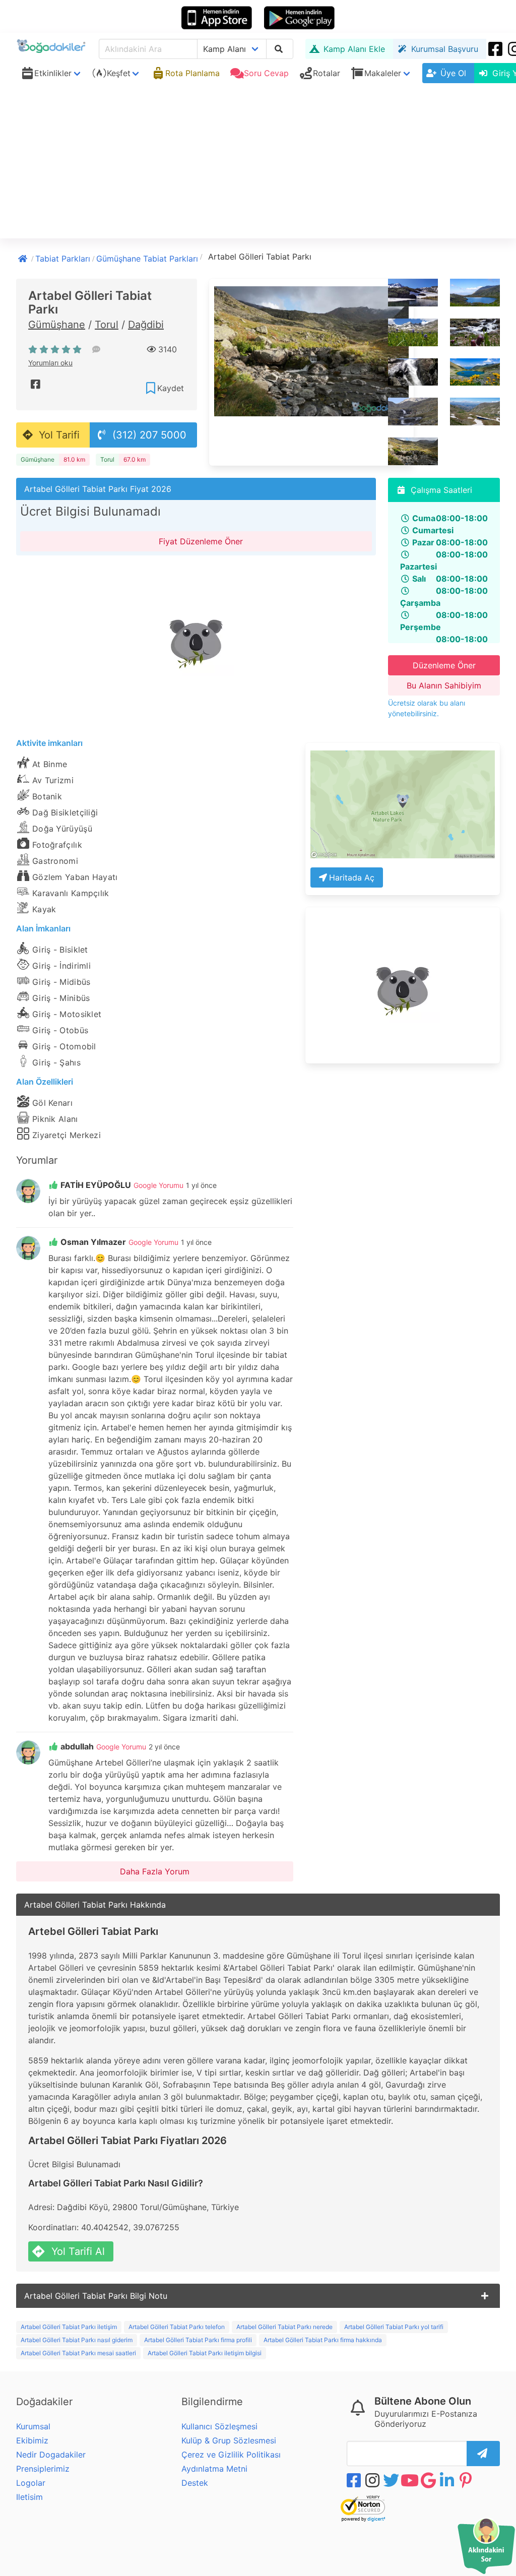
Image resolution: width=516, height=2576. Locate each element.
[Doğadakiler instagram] (373, 2480)
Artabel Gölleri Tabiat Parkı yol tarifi (394, 2327)
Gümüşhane (57, 325)
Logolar (31, 2483)
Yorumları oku (50, 363)
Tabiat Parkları (63, 259)
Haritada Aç (352, 877)
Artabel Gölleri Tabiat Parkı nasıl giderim (77, 2340)
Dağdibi (146, 325)
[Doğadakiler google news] (429, 2480)
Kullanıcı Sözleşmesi (219, 2426)
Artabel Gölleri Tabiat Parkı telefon (177, 2327)
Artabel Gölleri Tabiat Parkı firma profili (198, 2340)
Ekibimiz (32, 2440)
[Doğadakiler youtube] (411, 2480)
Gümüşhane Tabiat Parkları (147, 259)
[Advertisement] (258, 163)
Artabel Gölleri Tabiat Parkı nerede (284, 2327)
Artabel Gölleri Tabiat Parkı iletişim (69, 2327)
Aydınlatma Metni (214, 2469)
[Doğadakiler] (24, 258)
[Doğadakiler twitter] (392, 2480)
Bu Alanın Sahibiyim (444, 685)
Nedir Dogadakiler (51, 2455)
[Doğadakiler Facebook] (496, 49)
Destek (195, 2483)
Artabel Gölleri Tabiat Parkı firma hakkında (323, 2340)
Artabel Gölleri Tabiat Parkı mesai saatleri (78, 2353)
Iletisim (29, 2497)
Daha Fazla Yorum (155, 1871)
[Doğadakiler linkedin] (448, 2480)
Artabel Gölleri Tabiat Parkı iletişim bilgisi (205, 2353)
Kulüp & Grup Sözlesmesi (229, 2440)
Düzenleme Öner (444, 665)
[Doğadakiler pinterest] (467, 2480)
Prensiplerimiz (43, 2469)
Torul (107, 325)
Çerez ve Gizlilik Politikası (231, 2455)
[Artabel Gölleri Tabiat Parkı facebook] (36, 384)
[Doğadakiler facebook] (355, 2480)
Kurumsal (33, 2426)
